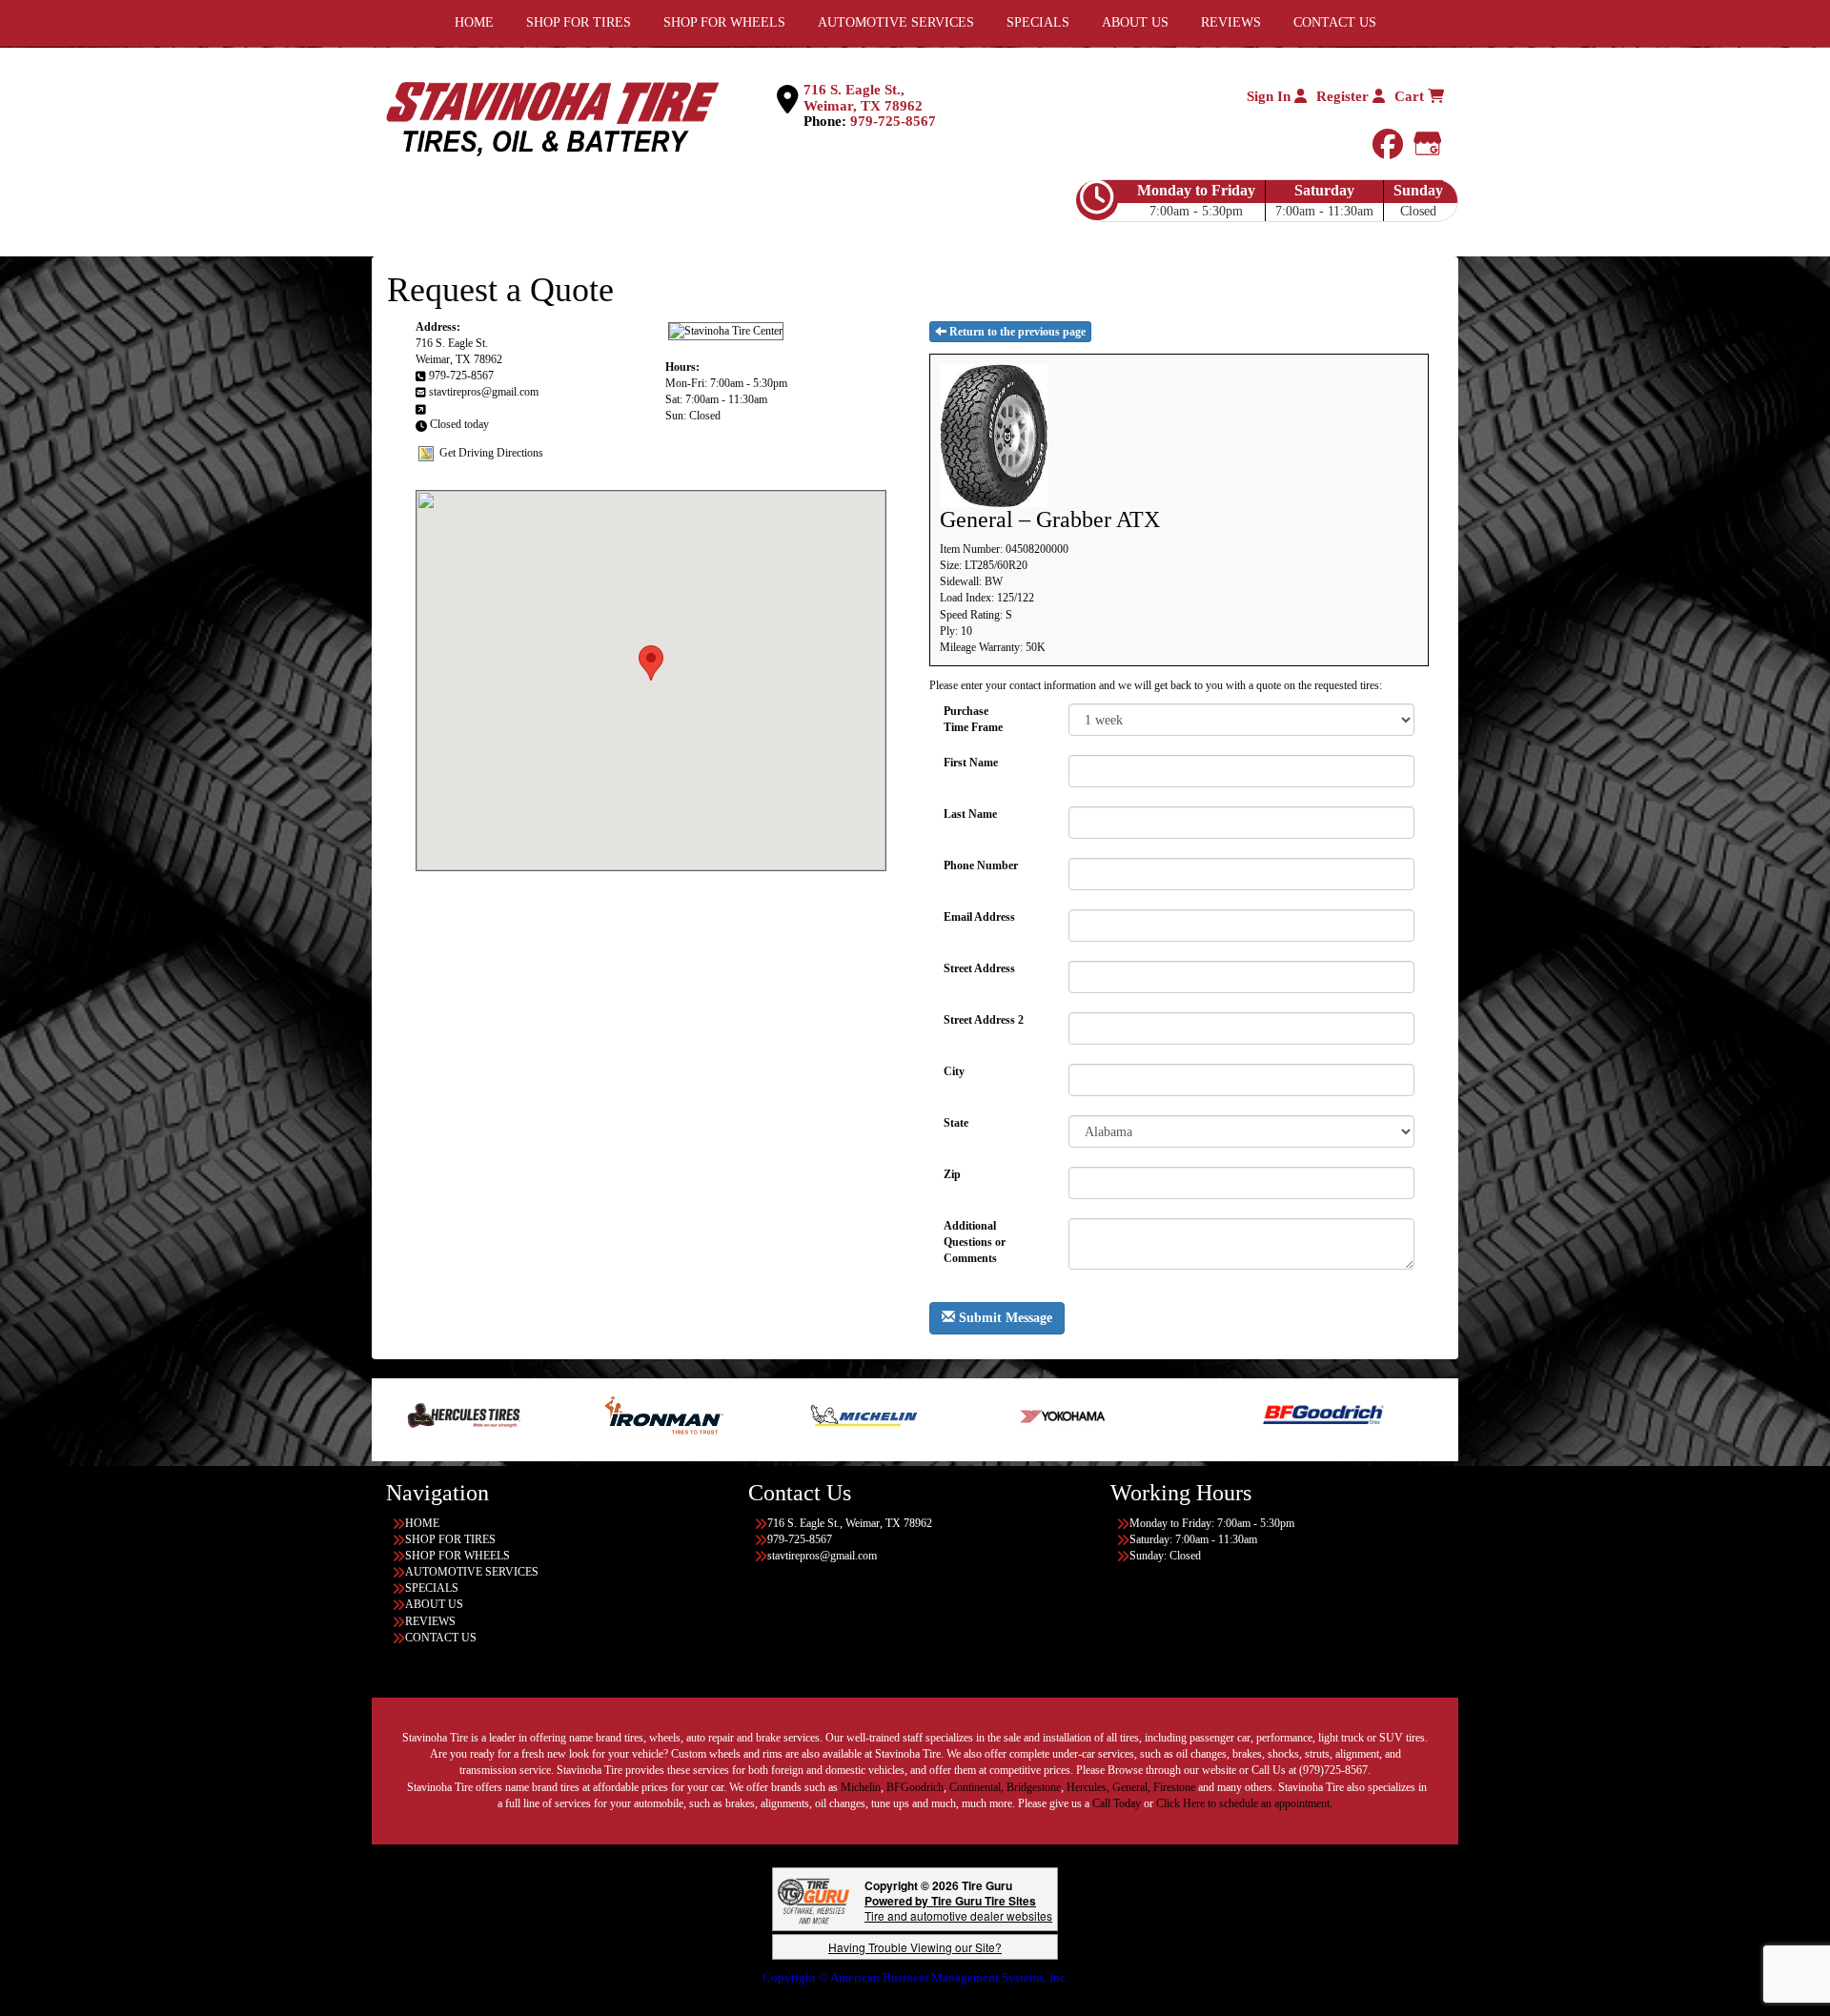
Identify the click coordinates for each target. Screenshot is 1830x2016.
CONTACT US (441, 1638)
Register (1344, 96)
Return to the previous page (1016, 332)
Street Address (979, 968)
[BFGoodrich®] (1189, 1415)
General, (1131, 1787)
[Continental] (1389, 1415)
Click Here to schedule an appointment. (1244, 1803)
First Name (971, 763)
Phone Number (981, 865)
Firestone (1174, 1787)
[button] (651, 663)
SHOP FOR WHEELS (457, 1556)
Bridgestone (1034, 1787)
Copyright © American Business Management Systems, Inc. (915, 1977)
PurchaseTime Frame (973, 719)
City (954, 1071)
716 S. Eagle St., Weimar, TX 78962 (863, 98)
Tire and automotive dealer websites (958, 1908)
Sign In (1271, 96)
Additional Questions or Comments (975, 1235)
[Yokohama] (930, 1415)
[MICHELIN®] (730, 1415)
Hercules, (1088, 1787)
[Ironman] (529, 1415)
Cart (1411, 96)
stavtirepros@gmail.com (484, 392)
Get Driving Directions (491, 452)
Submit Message (1004, 1318)
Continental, (976, 1787)
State (956, 1123)
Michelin (861, 1787)
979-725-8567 (893, 121)
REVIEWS (430, 1621)
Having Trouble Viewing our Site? (915, 1947)
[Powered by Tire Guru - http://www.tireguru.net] (813, 1899)
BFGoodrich (915, 1787)
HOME (422, 1523)
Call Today (1118, 1803)
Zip (952, 1174)
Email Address (979, 917)
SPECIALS (432, 1588)
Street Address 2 (984, 1020)
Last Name (970, 814)
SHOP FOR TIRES (450, 1539)
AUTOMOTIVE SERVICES (472, 1572)
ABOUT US (434, 1604)
